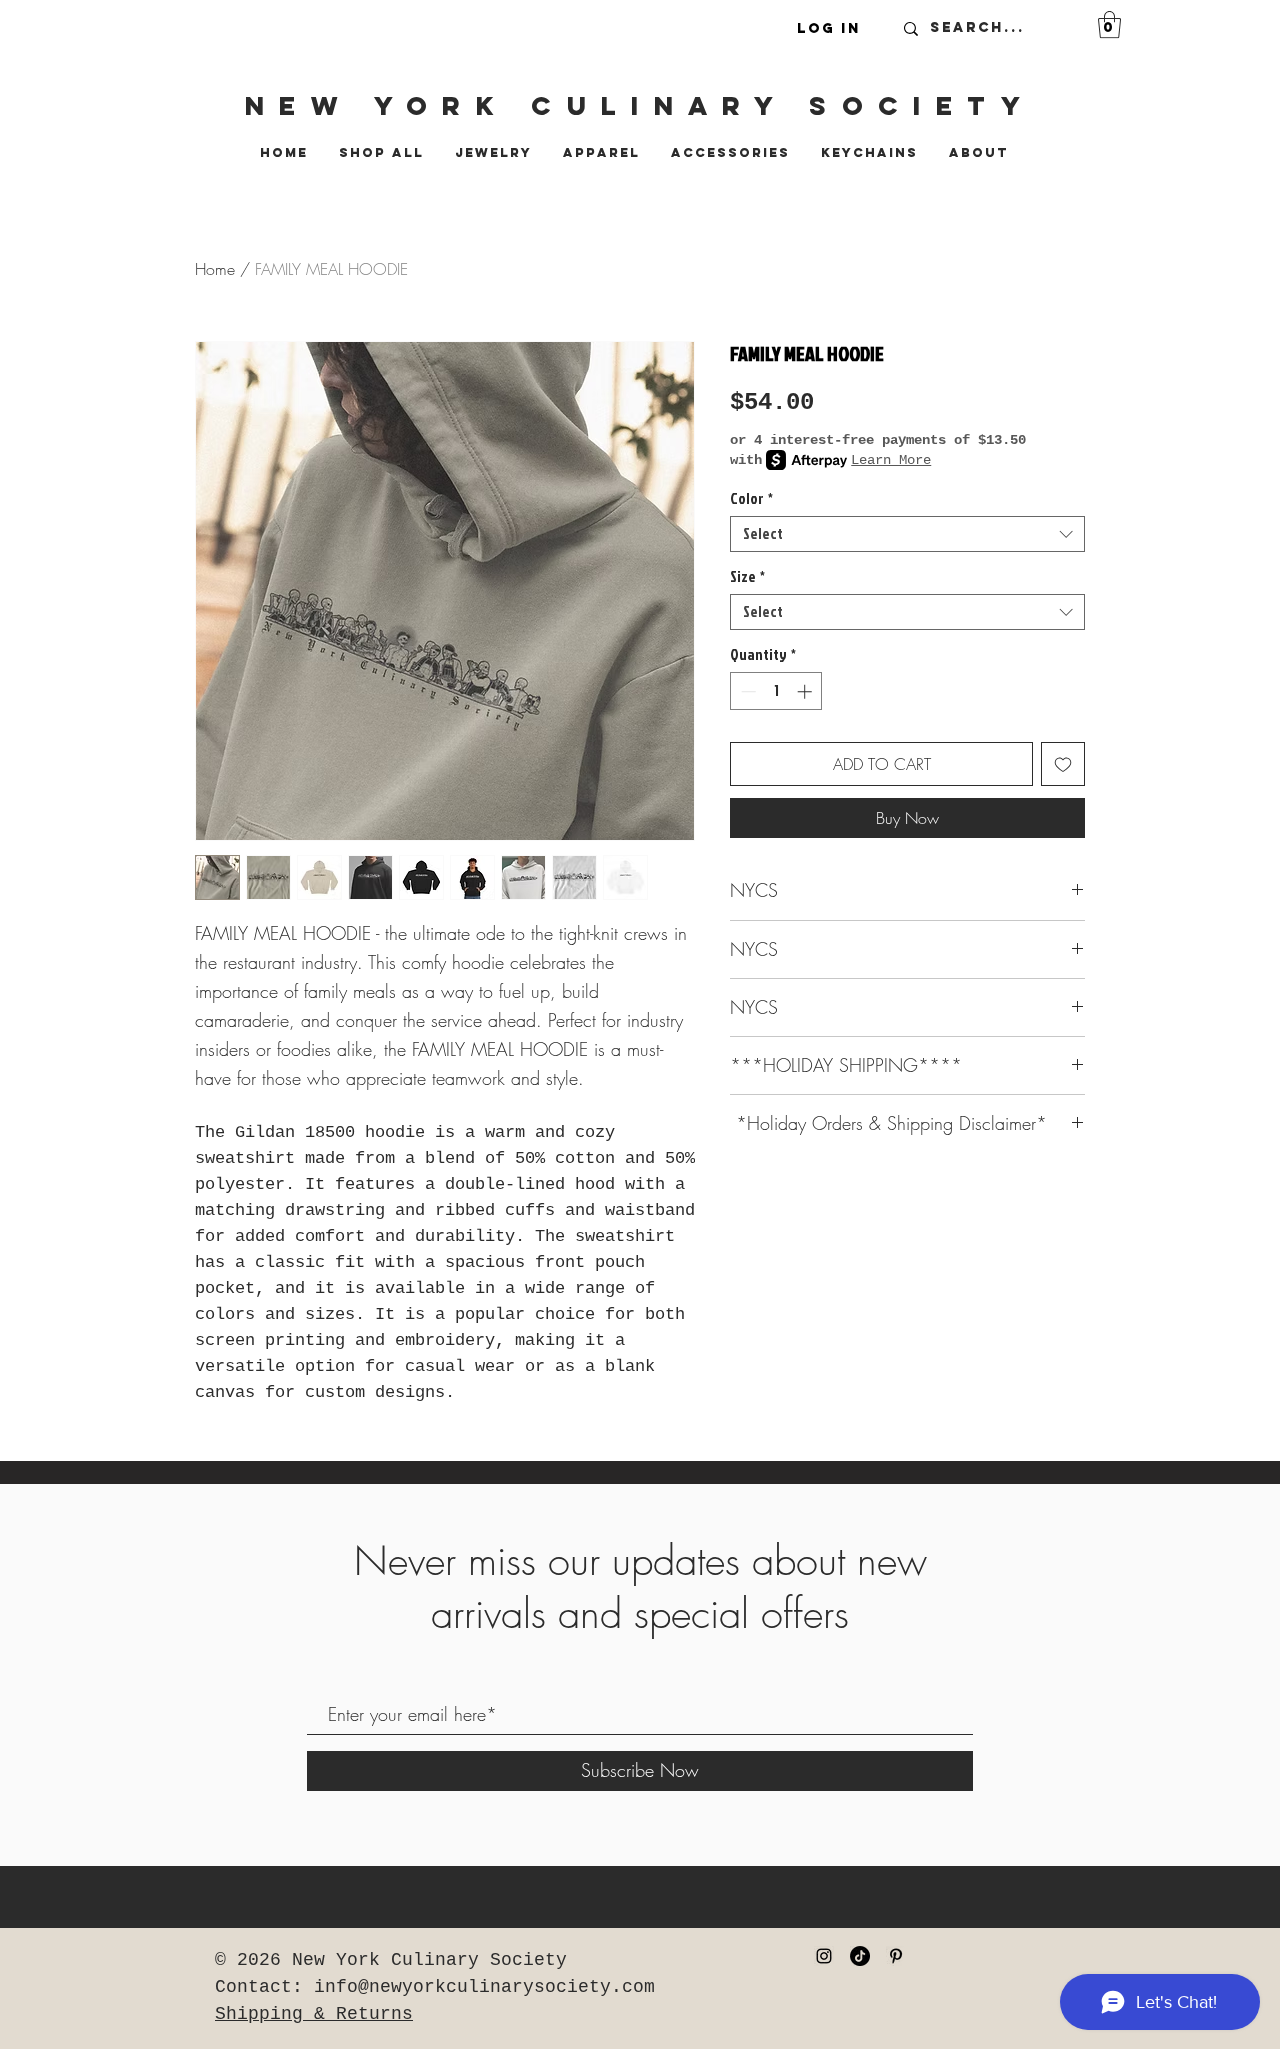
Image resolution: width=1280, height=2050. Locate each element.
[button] (1109, 24)
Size (747, 577)
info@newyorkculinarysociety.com (484, 1987)
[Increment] (806, 691)
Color (751, 499)
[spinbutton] (776, 691)
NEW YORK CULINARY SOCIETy (640, 105)
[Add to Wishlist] (1063, 764)
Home (215, 269)
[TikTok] (860, 1956)
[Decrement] (746, 691)
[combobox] (907, 534)
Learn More (891, 460)
